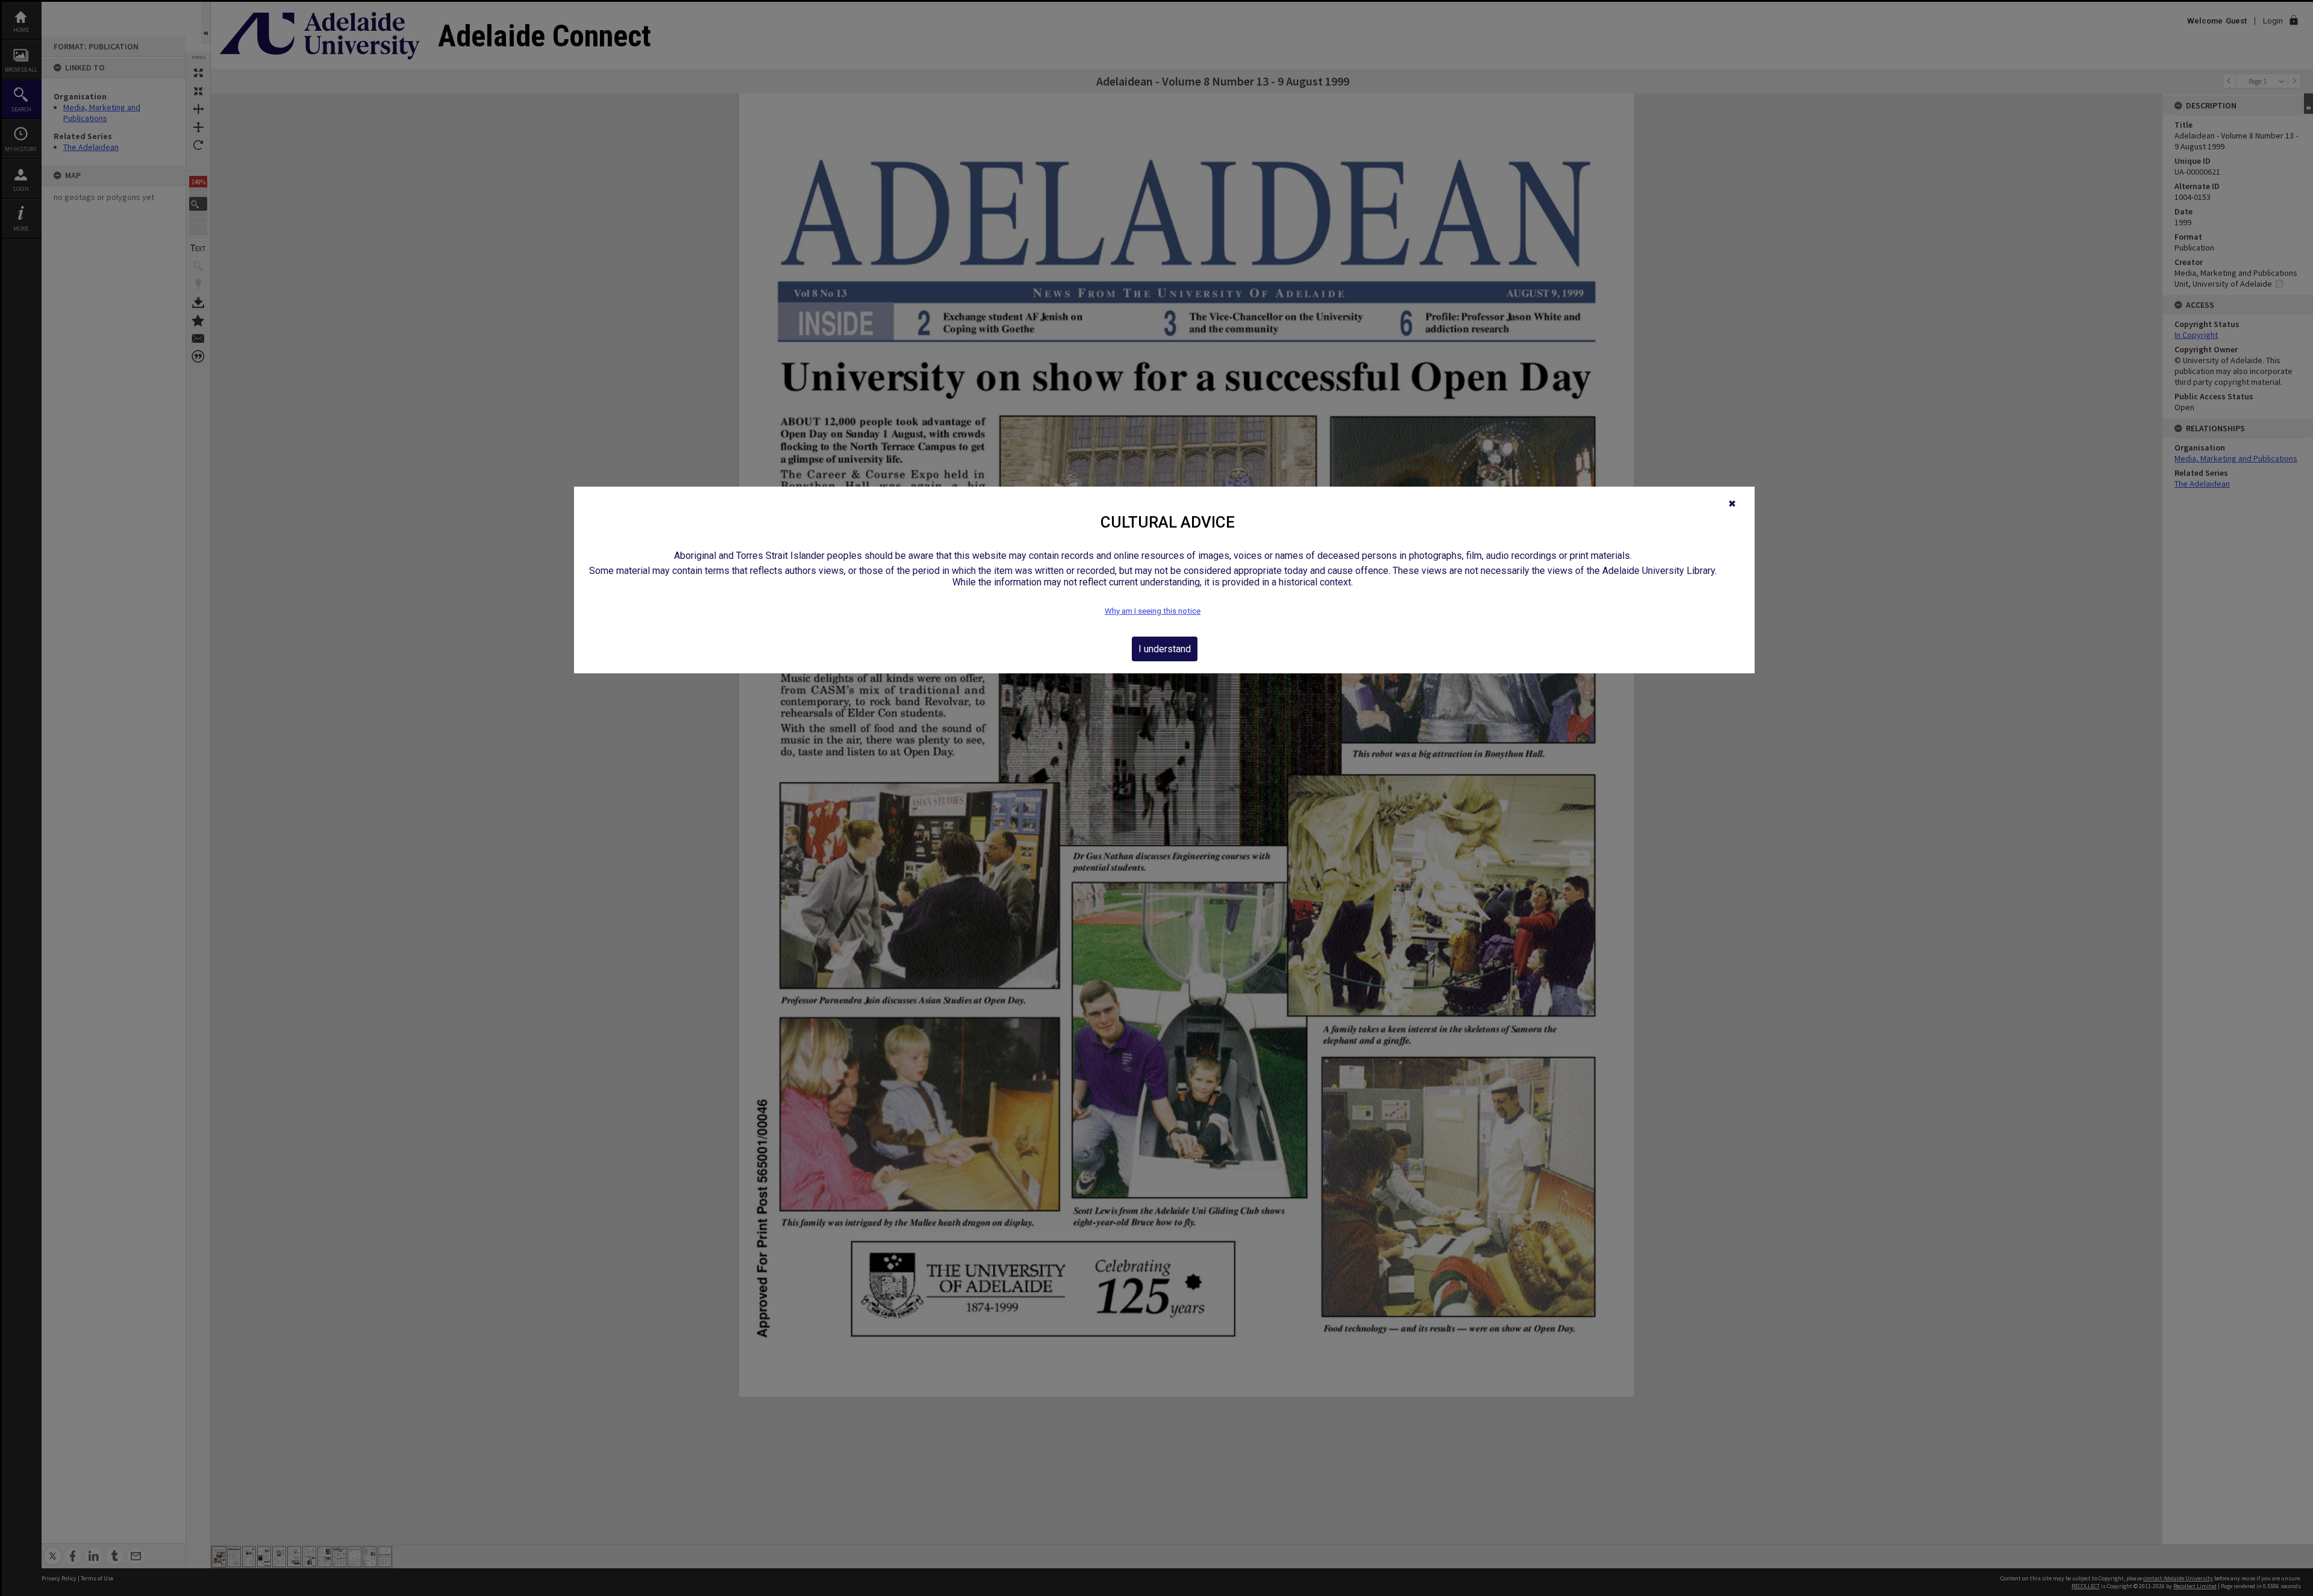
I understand (1165, 649)
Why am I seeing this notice (1153, 611)
